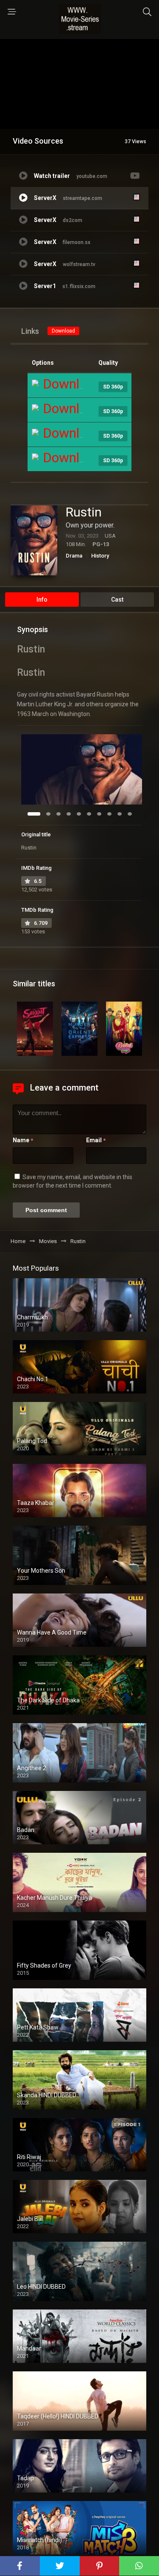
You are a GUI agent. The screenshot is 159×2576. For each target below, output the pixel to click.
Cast (117, 600)
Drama (74, 556)
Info (42, 600)
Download (63, 331)
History (100, 556)
